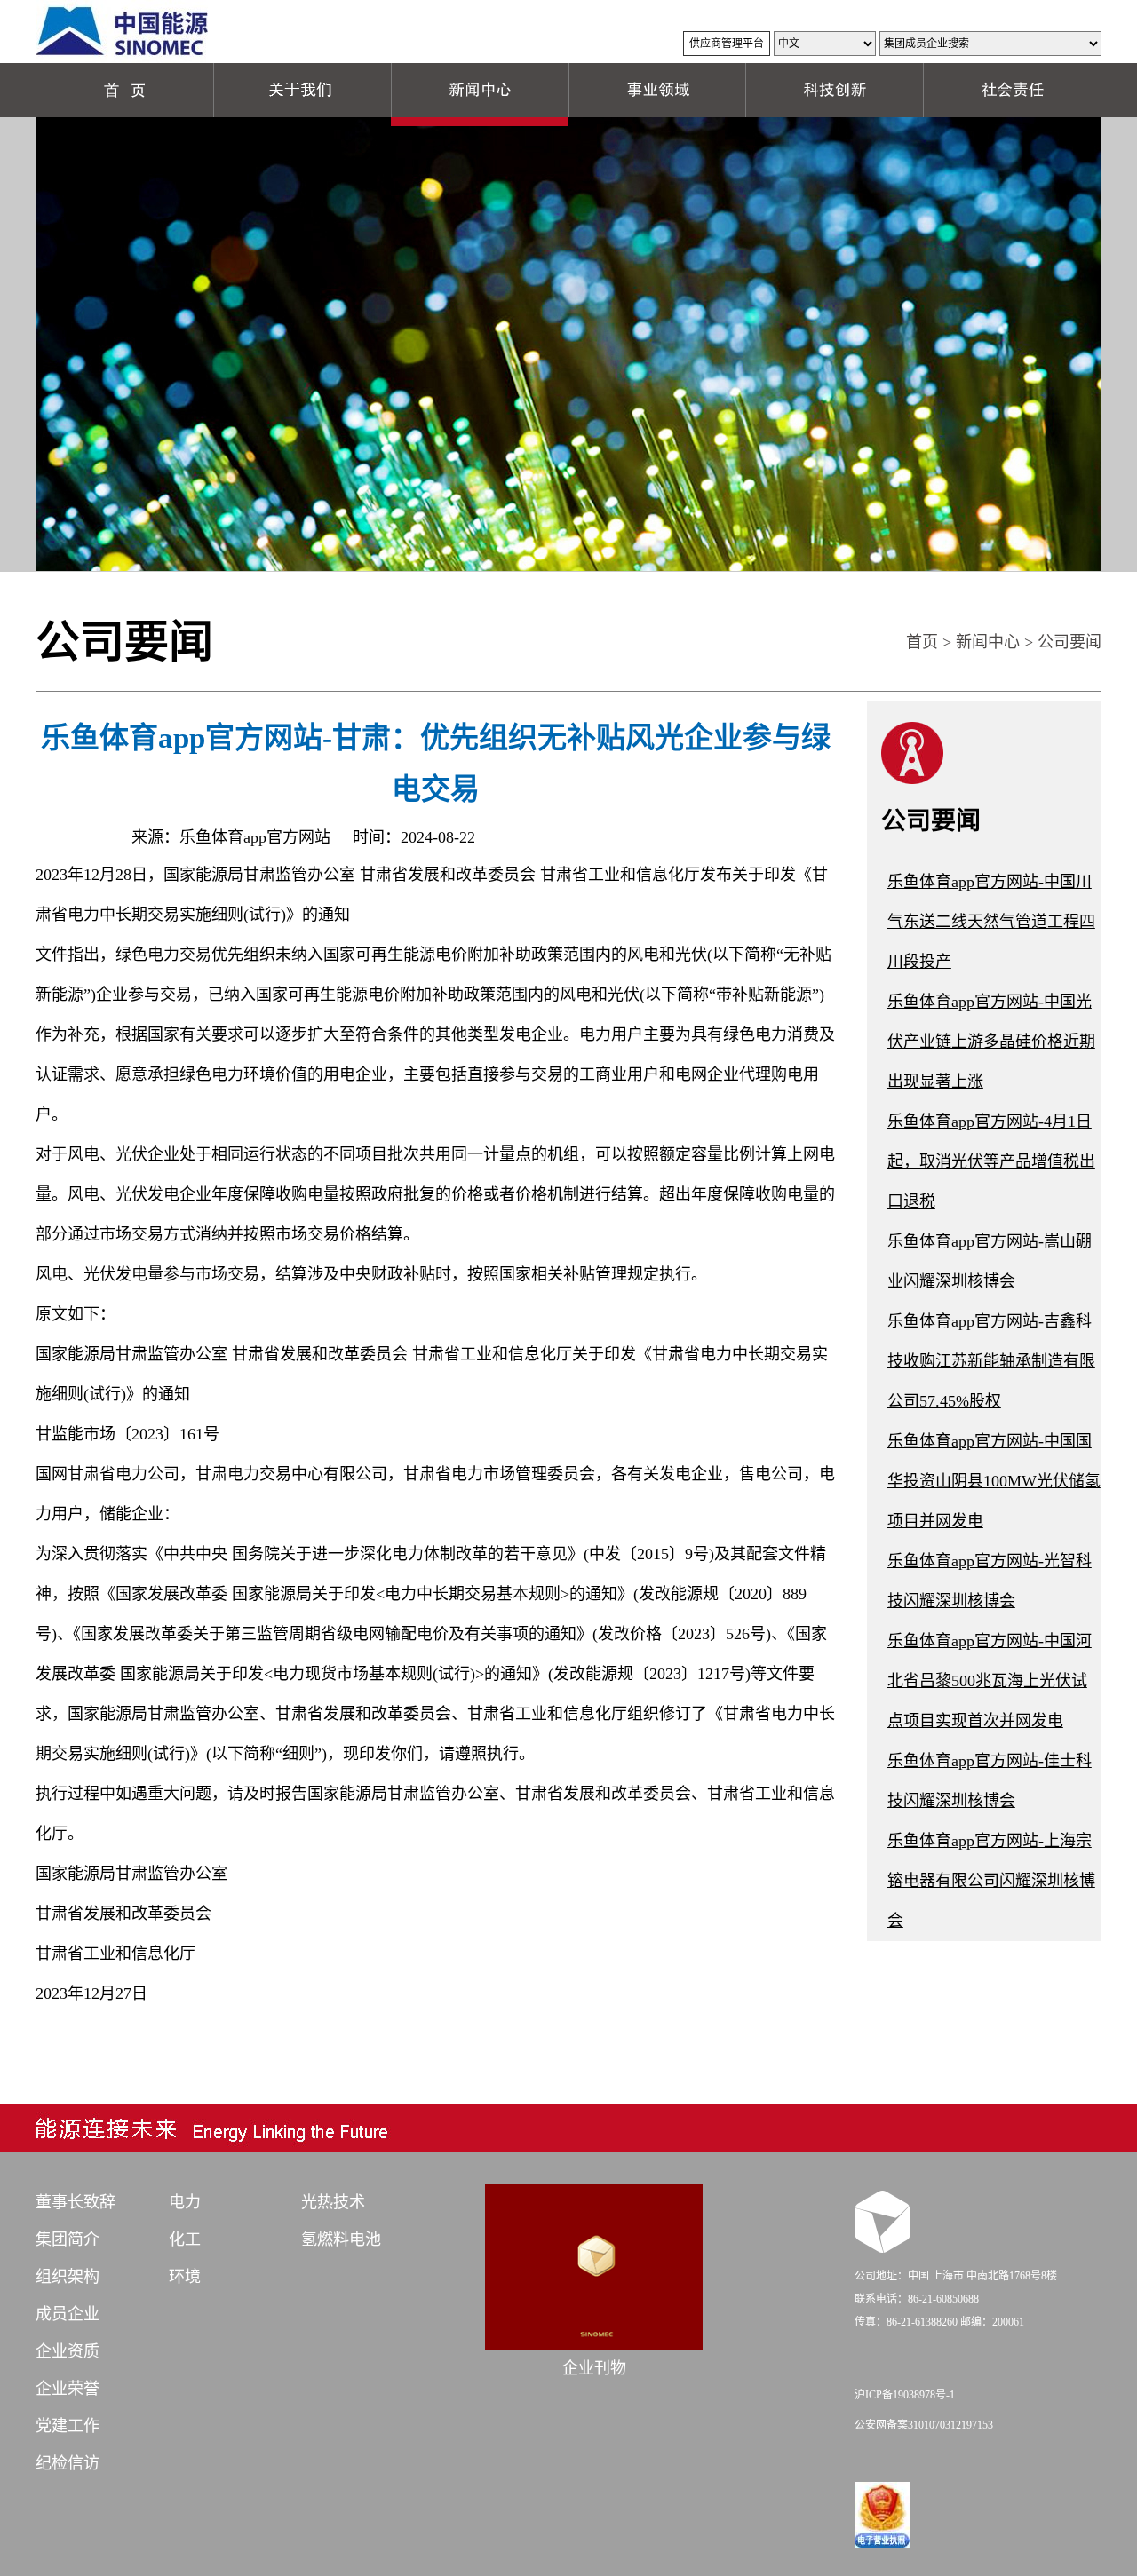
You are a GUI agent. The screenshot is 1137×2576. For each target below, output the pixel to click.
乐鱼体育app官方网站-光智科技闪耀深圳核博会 (990, 1581)
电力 (185, 2202)
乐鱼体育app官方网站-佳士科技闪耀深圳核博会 (990, 1781)
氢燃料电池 (341, 2239)
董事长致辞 (76, 2202)
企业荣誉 (68, 2389)
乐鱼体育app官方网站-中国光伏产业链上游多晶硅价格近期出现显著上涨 (991, 1042)
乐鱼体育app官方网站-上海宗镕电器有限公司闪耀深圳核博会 (991, 1881)
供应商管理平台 (727, 44)
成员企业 (68, 2314)
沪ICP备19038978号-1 (905, 2395)
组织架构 (68, 2277)
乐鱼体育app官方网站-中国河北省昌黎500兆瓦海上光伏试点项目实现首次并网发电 (990, 1681)
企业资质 (68, 2351)
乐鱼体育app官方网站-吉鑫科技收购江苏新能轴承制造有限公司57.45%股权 (991, 1361)
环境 (185, 2277)
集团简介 (68, 2239)
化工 (185, 2239)
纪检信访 (68, 2463)
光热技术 (333, 2202)
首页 (922, 642)
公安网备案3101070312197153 (924, 2425)
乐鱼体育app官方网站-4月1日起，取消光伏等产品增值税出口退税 (991, 1161)
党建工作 (68, 2426)
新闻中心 (988, 642)
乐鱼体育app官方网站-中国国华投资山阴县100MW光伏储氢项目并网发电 (994, 1481)
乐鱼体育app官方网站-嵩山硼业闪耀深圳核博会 (990, 1261)
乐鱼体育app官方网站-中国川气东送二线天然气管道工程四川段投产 (991, 922)
